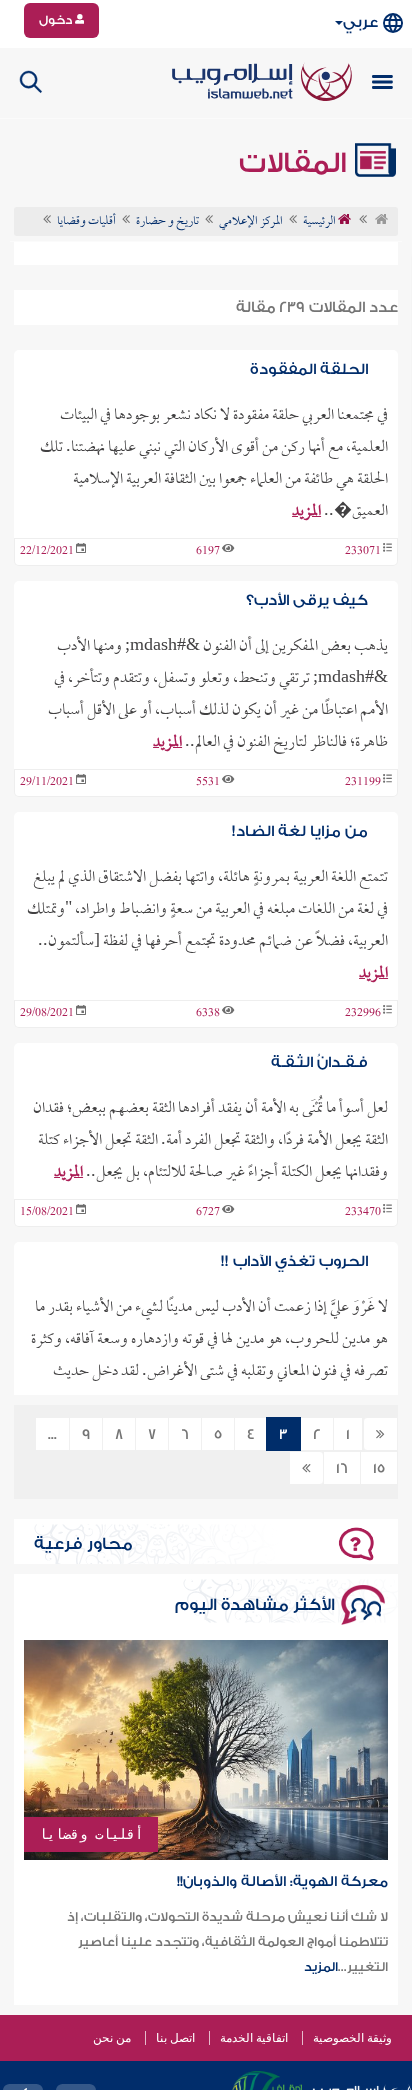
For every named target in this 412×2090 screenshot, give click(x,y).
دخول (57, 20)
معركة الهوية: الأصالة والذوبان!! (282, 1882)
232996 (363, 1014)
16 (342, 1469)
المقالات (296, 163)
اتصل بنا (175, 2038)
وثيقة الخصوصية (352, 2038)
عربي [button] (360, 22)
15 (379, 1469)
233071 (363, 552)
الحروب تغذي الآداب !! (294, 1261)
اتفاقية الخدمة (254, 2038)
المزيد (306, 512)
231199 (363, 783)
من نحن (112, 2038)
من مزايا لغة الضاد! (300, 831)
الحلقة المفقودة (309, 369)
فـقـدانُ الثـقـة (319, 1062)
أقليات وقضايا (91, 1834)
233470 (363, 1213)
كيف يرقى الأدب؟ (307, 600)
